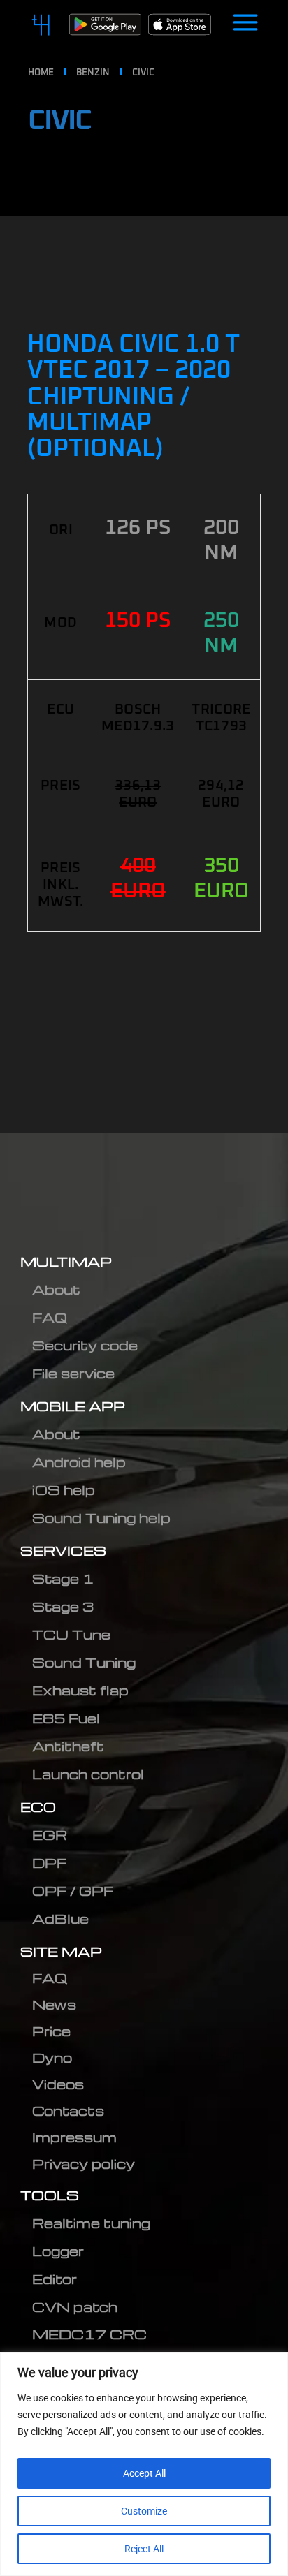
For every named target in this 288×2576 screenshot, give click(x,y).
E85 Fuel (66, 1718)
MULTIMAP (66, 1261)
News (54, 2004)
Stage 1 (63, 1578)
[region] (144, 2464)
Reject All (144, 2549)
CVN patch (75, 2307)
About (56, 1289)
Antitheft (68, 1746)
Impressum (74, 2137)
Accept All (144, 2473)
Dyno (52, 2058)
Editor (55, 2279)
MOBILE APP (73, 1406)
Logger (58, 2251)
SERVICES (63, 1551)
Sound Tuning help (101, 1518)
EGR (50, 1835)
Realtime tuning (91, 2223)
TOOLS (50, 2195)
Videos (58, 2084)
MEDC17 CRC (89, 2334)
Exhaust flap (80, 1690)
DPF (49, 1863)
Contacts (68, 2111)
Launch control (88, 1774)
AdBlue (60, 1919)
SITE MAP (61, 1951)
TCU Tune (71, 1634)
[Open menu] (245, 24)
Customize (144, 2511)
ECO (38, 1807)
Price (51, 2031)
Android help (79, 1462)
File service (73, 1373)
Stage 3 (63, 1606)
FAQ (50, 1317)
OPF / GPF (73, 1891)
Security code (85, 1345)
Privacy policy (84, 2164)
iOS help (64, 1490)
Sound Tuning (84, 1662)
